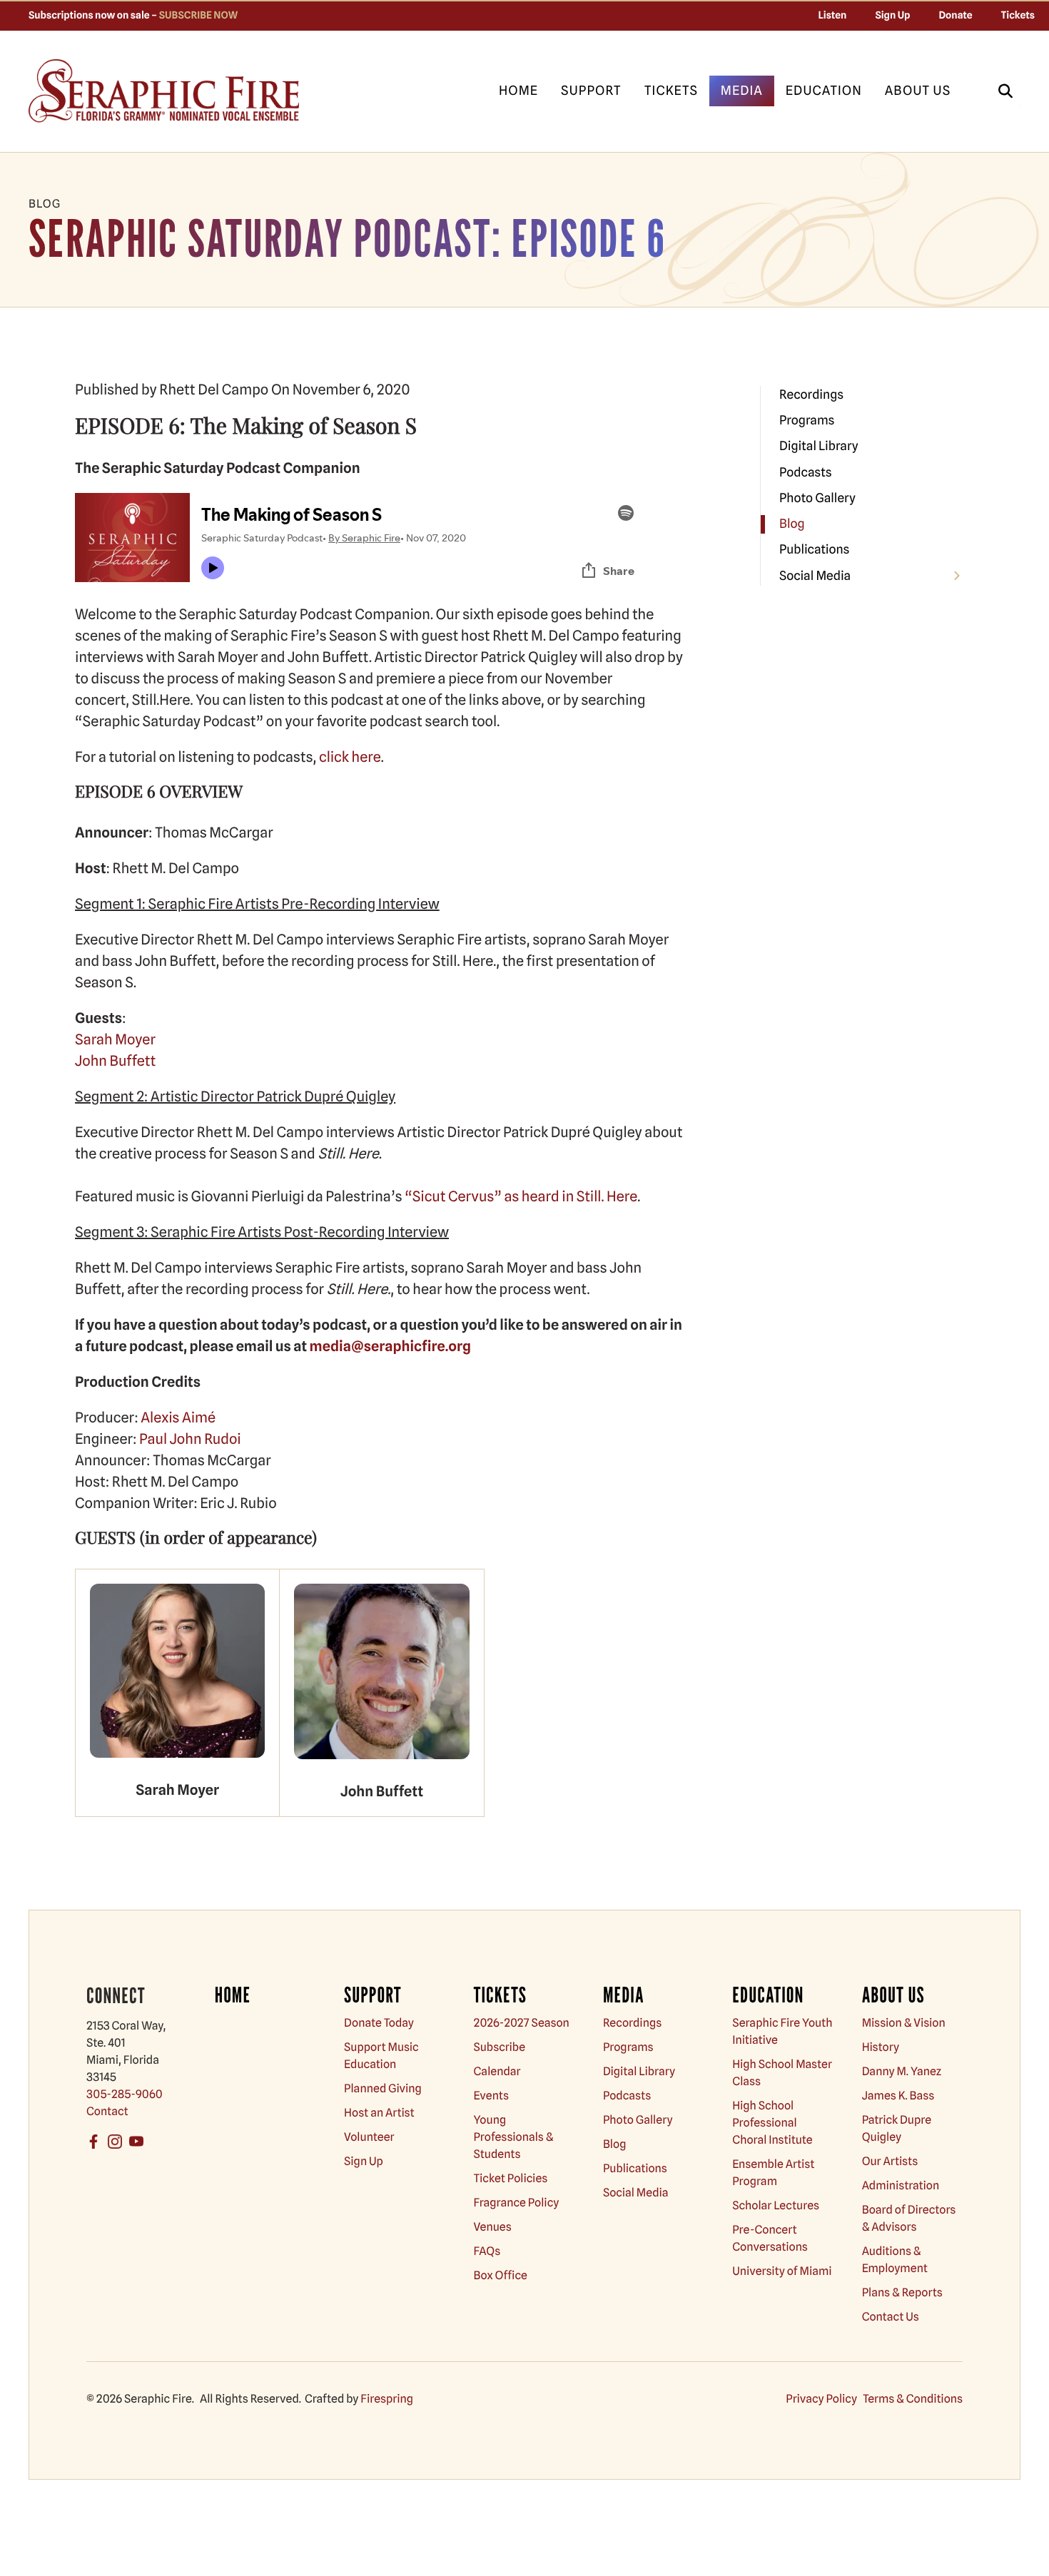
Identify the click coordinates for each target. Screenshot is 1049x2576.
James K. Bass (898, 2096)
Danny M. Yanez (902, 2071)
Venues (493, 2227)
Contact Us (891, 2317)
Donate (956, 16)
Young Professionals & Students (514, 2137)
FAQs (487, 2251)
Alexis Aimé (178, 1417)
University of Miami (782, 2271)
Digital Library (819, 446)
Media (742, 91)
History (881, 2047)
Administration (901, 2185)
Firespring (387, 2399)
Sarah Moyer (115, 1039)
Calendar (497, 2071)
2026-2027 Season (522, 2023)
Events (491, 2096)
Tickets (1018, 16)
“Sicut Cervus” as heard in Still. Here (521, 1196)
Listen (833, 16)
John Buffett (115, 1061)
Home (518, 91)
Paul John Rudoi (190, 1439)
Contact (107, 2111)
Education (824, 91)
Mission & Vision (904, 2023)
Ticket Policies (511, 2178)
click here (350, 757)
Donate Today (379, 2023)
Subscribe (500, 2047)
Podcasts (806, 473)
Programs (807, 421)
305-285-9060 (125, 2094)
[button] (1005, 91)
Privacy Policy (821, 2399)
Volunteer (369, 2137)
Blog (792, 524)
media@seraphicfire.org (390, 1346)
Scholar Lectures (776, 2205)
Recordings (811, 395)
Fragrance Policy (517, 2203)
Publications (814, 550)
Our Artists (890, 2161)
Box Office (501, 2275)
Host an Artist (379, 2113)
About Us (918, 91)
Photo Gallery (817, 498)
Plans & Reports (902, 2292)
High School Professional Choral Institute (772, 2123)
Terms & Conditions (913, 2399)
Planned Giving (383, 2088)
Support (591, 91)
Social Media (815, 576)
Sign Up (892, 16)
